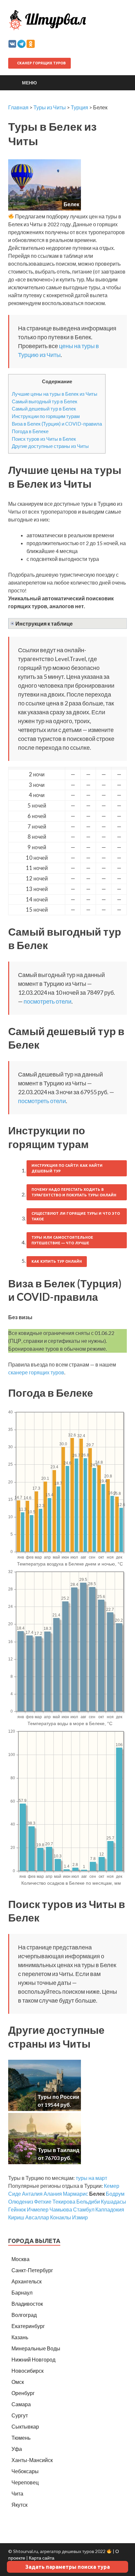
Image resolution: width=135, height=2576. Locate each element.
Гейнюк (17, 2209)
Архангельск (27, 2281)
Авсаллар (37, 2217)
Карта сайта (42, 2558)
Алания (53, 2194)
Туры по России (58, 2097)
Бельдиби (88, 2201)
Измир (80, 2217)
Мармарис (76, 2194)
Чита (17, 2493)
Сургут (20, 2415)
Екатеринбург (28, 2326)
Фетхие (43, 2201)
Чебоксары (25, 2471)
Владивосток (27, 2304)
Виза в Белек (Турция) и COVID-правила (57, 424)
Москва (20, 2259)
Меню (29, 83)
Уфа (17, 2449)
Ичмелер (38, 2209)
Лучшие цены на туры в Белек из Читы (55, 394)
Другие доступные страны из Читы (50, 446)
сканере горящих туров (36, 1372)
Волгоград (24, 2315)
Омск (18, 2382)
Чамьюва (61, 2209)
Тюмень (21, 2438)
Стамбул (84, 2209)
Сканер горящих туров (41, 63)
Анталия (32, 2194)
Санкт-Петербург (32, 2270)
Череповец (25, 2482)
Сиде (15, 2194)
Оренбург (23, 2393)
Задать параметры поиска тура (67, 2567)
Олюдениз (21, 2201)
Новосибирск (28, 2371)
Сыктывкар (25, 2426)
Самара (21, 2404)
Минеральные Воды (36, 2348)
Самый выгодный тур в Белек (45, 401)
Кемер (112, 2186)
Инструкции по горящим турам (46, 416)
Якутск (19, 2505)
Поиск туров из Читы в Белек (44, 439)
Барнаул (22, 2292)
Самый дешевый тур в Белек (44, 409)
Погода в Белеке (30, 431)
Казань (20, 2337)
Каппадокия (110, 2209)
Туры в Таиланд (59, 2150)
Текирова (64, 2201)
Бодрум (115, 2194)
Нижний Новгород (33, 2359)
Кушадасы (114, 2201)
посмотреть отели (48, 1001)
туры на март (91, 2178)
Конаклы (61, 2217)
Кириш (16, 2217)
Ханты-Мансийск (32, 2460)
